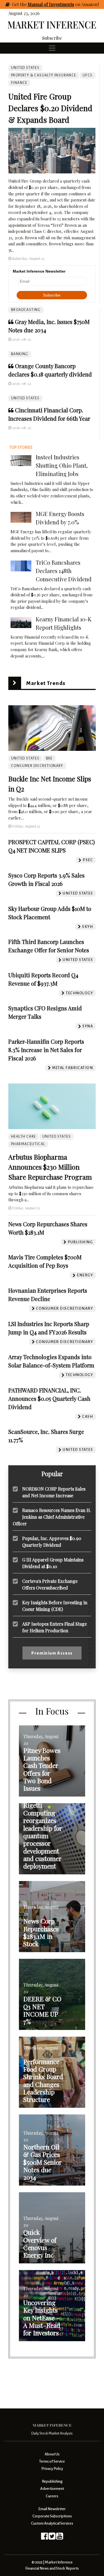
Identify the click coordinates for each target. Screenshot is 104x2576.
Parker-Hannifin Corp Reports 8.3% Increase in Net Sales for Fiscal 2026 (46, 1050)
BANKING (20, 354)
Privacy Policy (52, 2469)
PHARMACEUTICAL (28, 1144)
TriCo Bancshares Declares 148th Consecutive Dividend (64, 571)
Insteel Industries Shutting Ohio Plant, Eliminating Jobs (62, 465)
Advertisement (52, 2489)
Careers (52, 2496)
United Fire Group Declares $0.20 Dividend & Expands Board (50, 108)
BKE (49, 758)
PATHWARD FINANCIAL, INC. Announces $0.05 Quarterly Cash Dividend (49, 1398)
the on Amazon (59, 4)
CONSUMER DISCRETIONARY (37, 766)
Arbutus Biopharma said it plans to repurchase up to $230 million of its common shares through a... (51, 1193)
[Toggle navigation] (52, 48)
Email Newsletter (52, 2509)
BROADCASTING (26, 310)
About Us (52, 2454)
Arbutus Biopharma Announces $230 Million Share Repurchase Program (50, 1167)
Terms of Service (52, 2461)
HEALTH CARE (23, 1137)
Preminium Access (52, 1653)
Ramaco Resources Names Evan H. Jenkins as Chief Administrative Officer (52, 1517)
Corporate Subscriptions (52, 2516)
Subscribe (52, 38)
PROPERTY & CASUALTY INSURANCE (44, 75)
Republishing (52, 2481)
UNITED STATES (25, 398)
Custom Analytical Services (52, 2523)
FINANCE (19, 83)
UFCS (88, 75)
